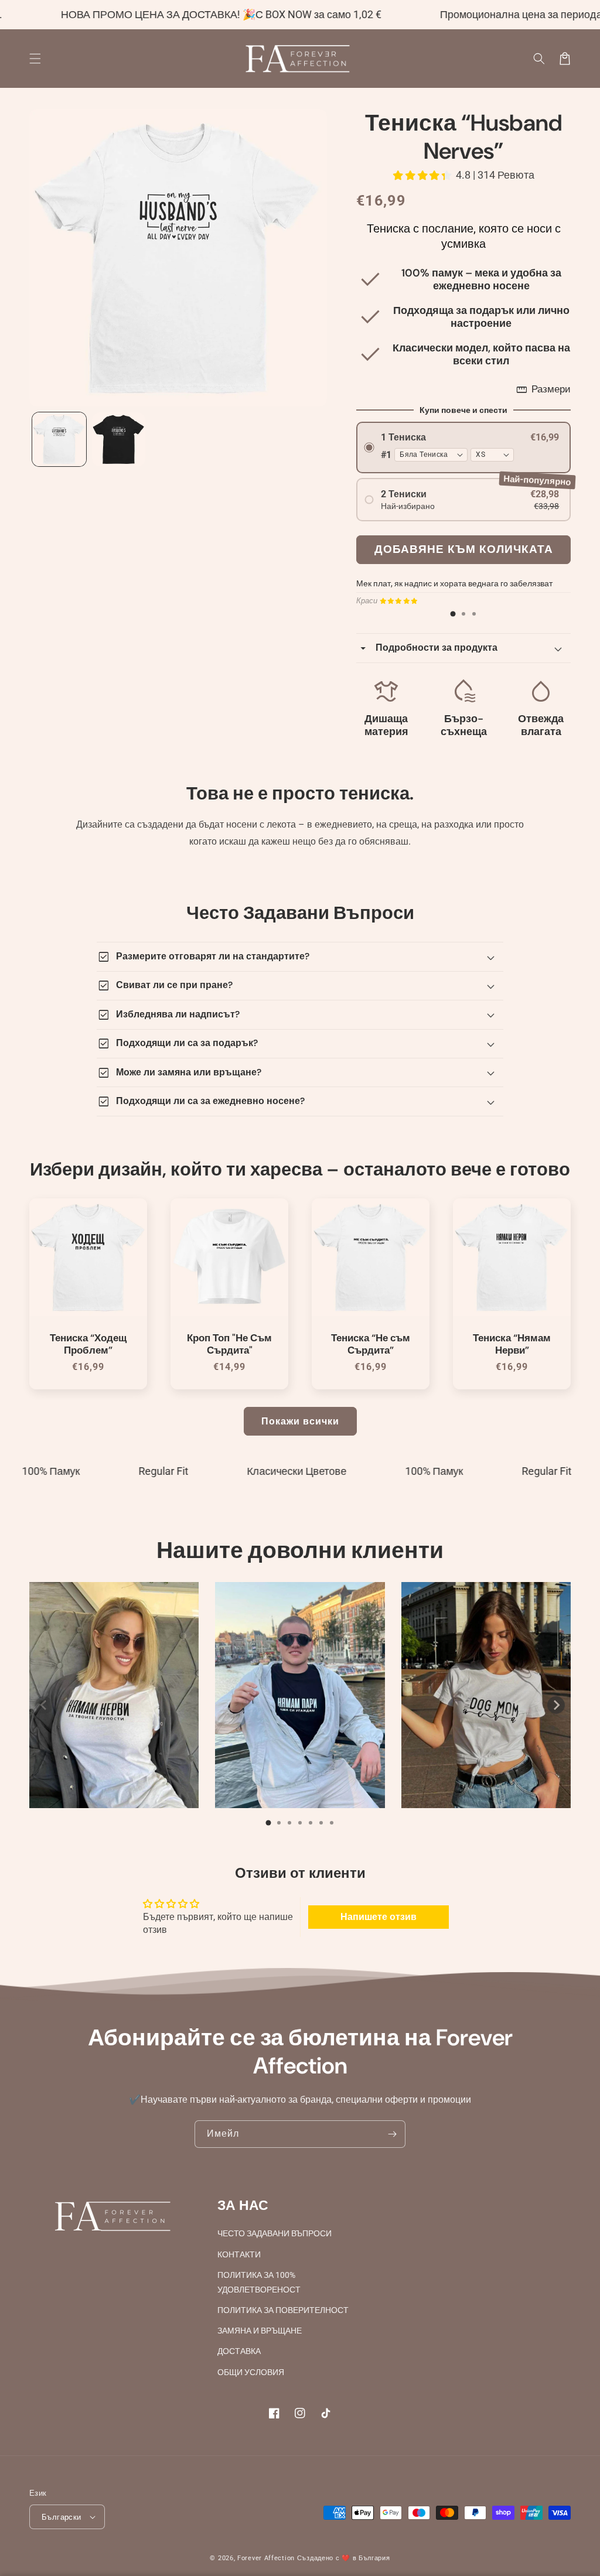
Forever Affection (266, 2558)
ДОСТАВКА (239, 2351)
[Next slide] (556, 1705)
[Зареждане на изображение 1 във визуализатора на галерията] (59, 439)
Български (62, 2517)
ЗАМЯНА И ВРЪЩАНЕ (260, 2331)
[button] (539, 59)
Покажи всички (300, 1421)
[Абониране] (392, 2134)
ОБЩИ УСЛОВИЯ (251, 2372)
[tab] (453, 614)
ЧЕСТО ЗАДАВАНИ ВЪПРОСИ (275, 2233)
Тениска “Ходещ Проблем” (88, 1344)
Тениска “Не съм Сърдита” (371, 1344)
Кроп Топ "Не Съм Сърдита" (229, 1344)
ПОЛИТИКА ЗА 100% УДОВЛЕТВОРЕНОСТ (259, 2282)
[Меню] (35, 59)
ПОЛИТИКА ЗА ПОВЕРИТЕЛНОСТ (283, 2310)
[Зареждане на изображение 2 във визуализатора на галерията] (119, 439)
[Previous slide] (44, 1705)
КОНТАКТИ (239, 2254)
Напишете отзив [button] (379, 1917)
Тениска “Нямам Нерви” (512, 1344)
